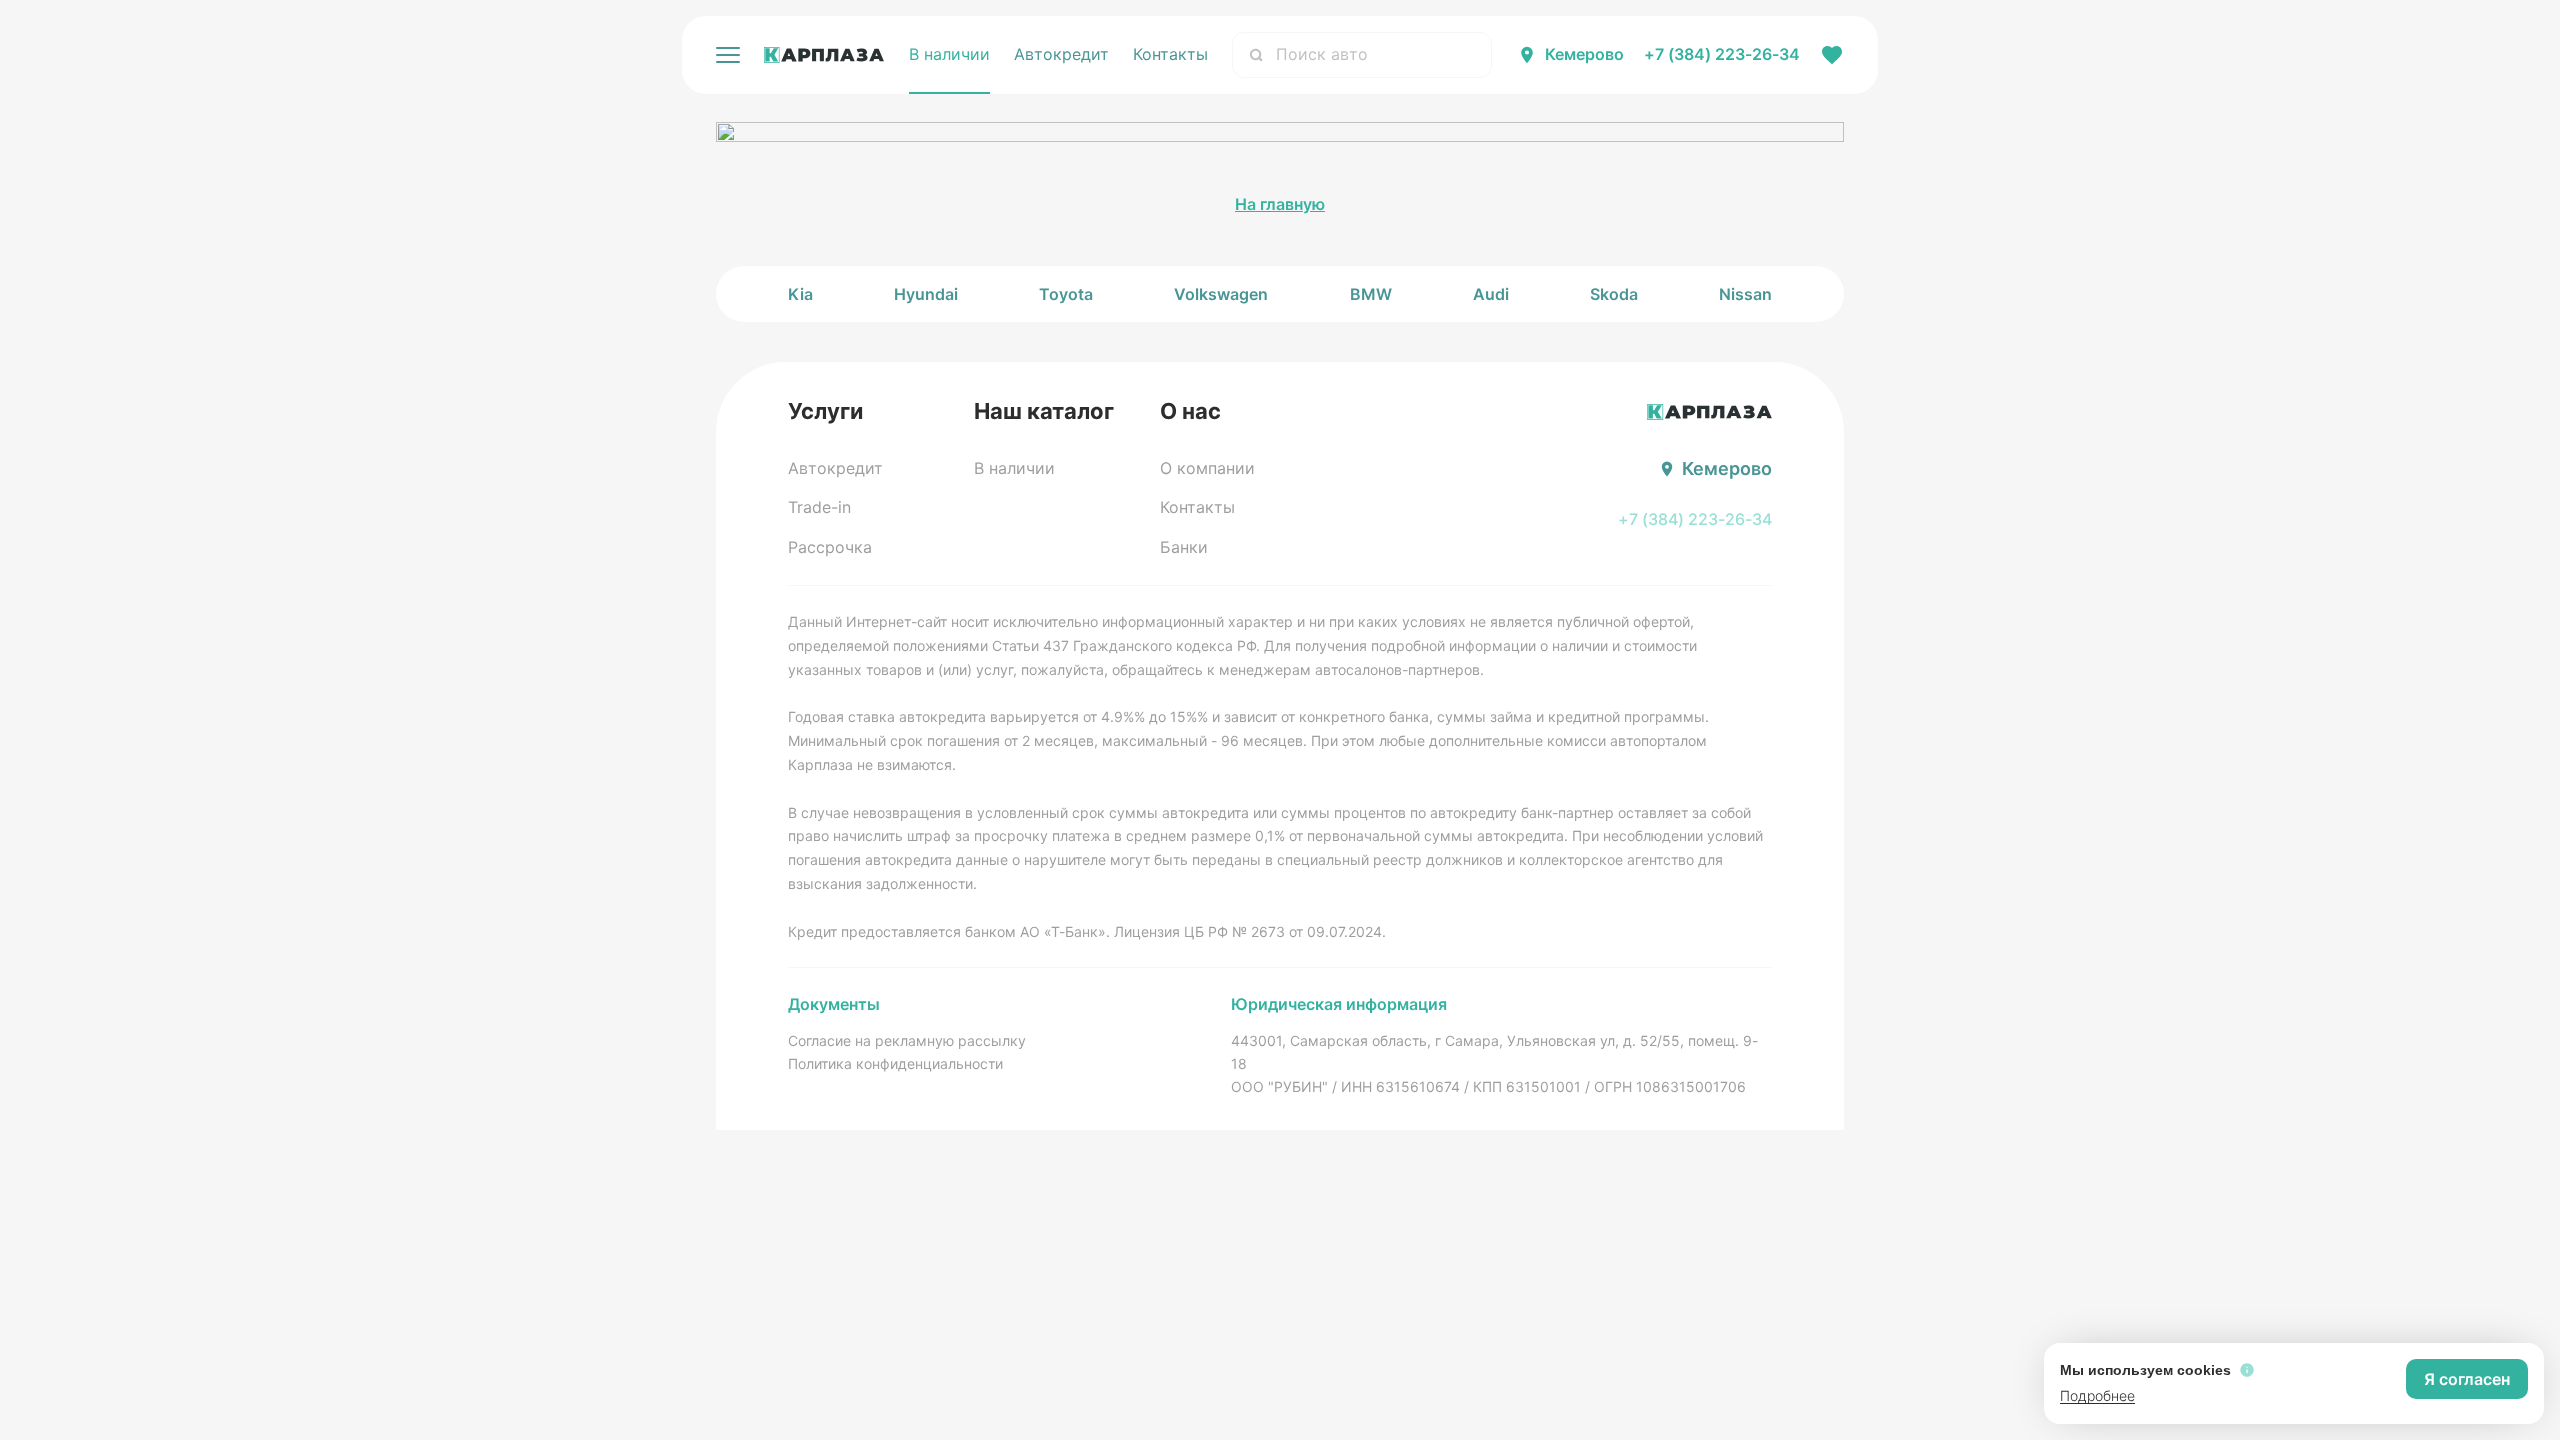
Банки (1184, 547)
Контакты (1170, 54)
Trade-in (819, 507)
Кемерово (1584, 54)
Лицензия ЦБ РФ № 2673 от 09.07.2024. (1250, 931)
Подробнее (2097, 1395)
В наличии (949, 54)
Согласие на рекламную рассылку (907, 1040)
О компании (1207, 468)
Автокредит (1061, 54)
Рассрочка (830, 547)
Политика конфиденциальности (895, 1063)
